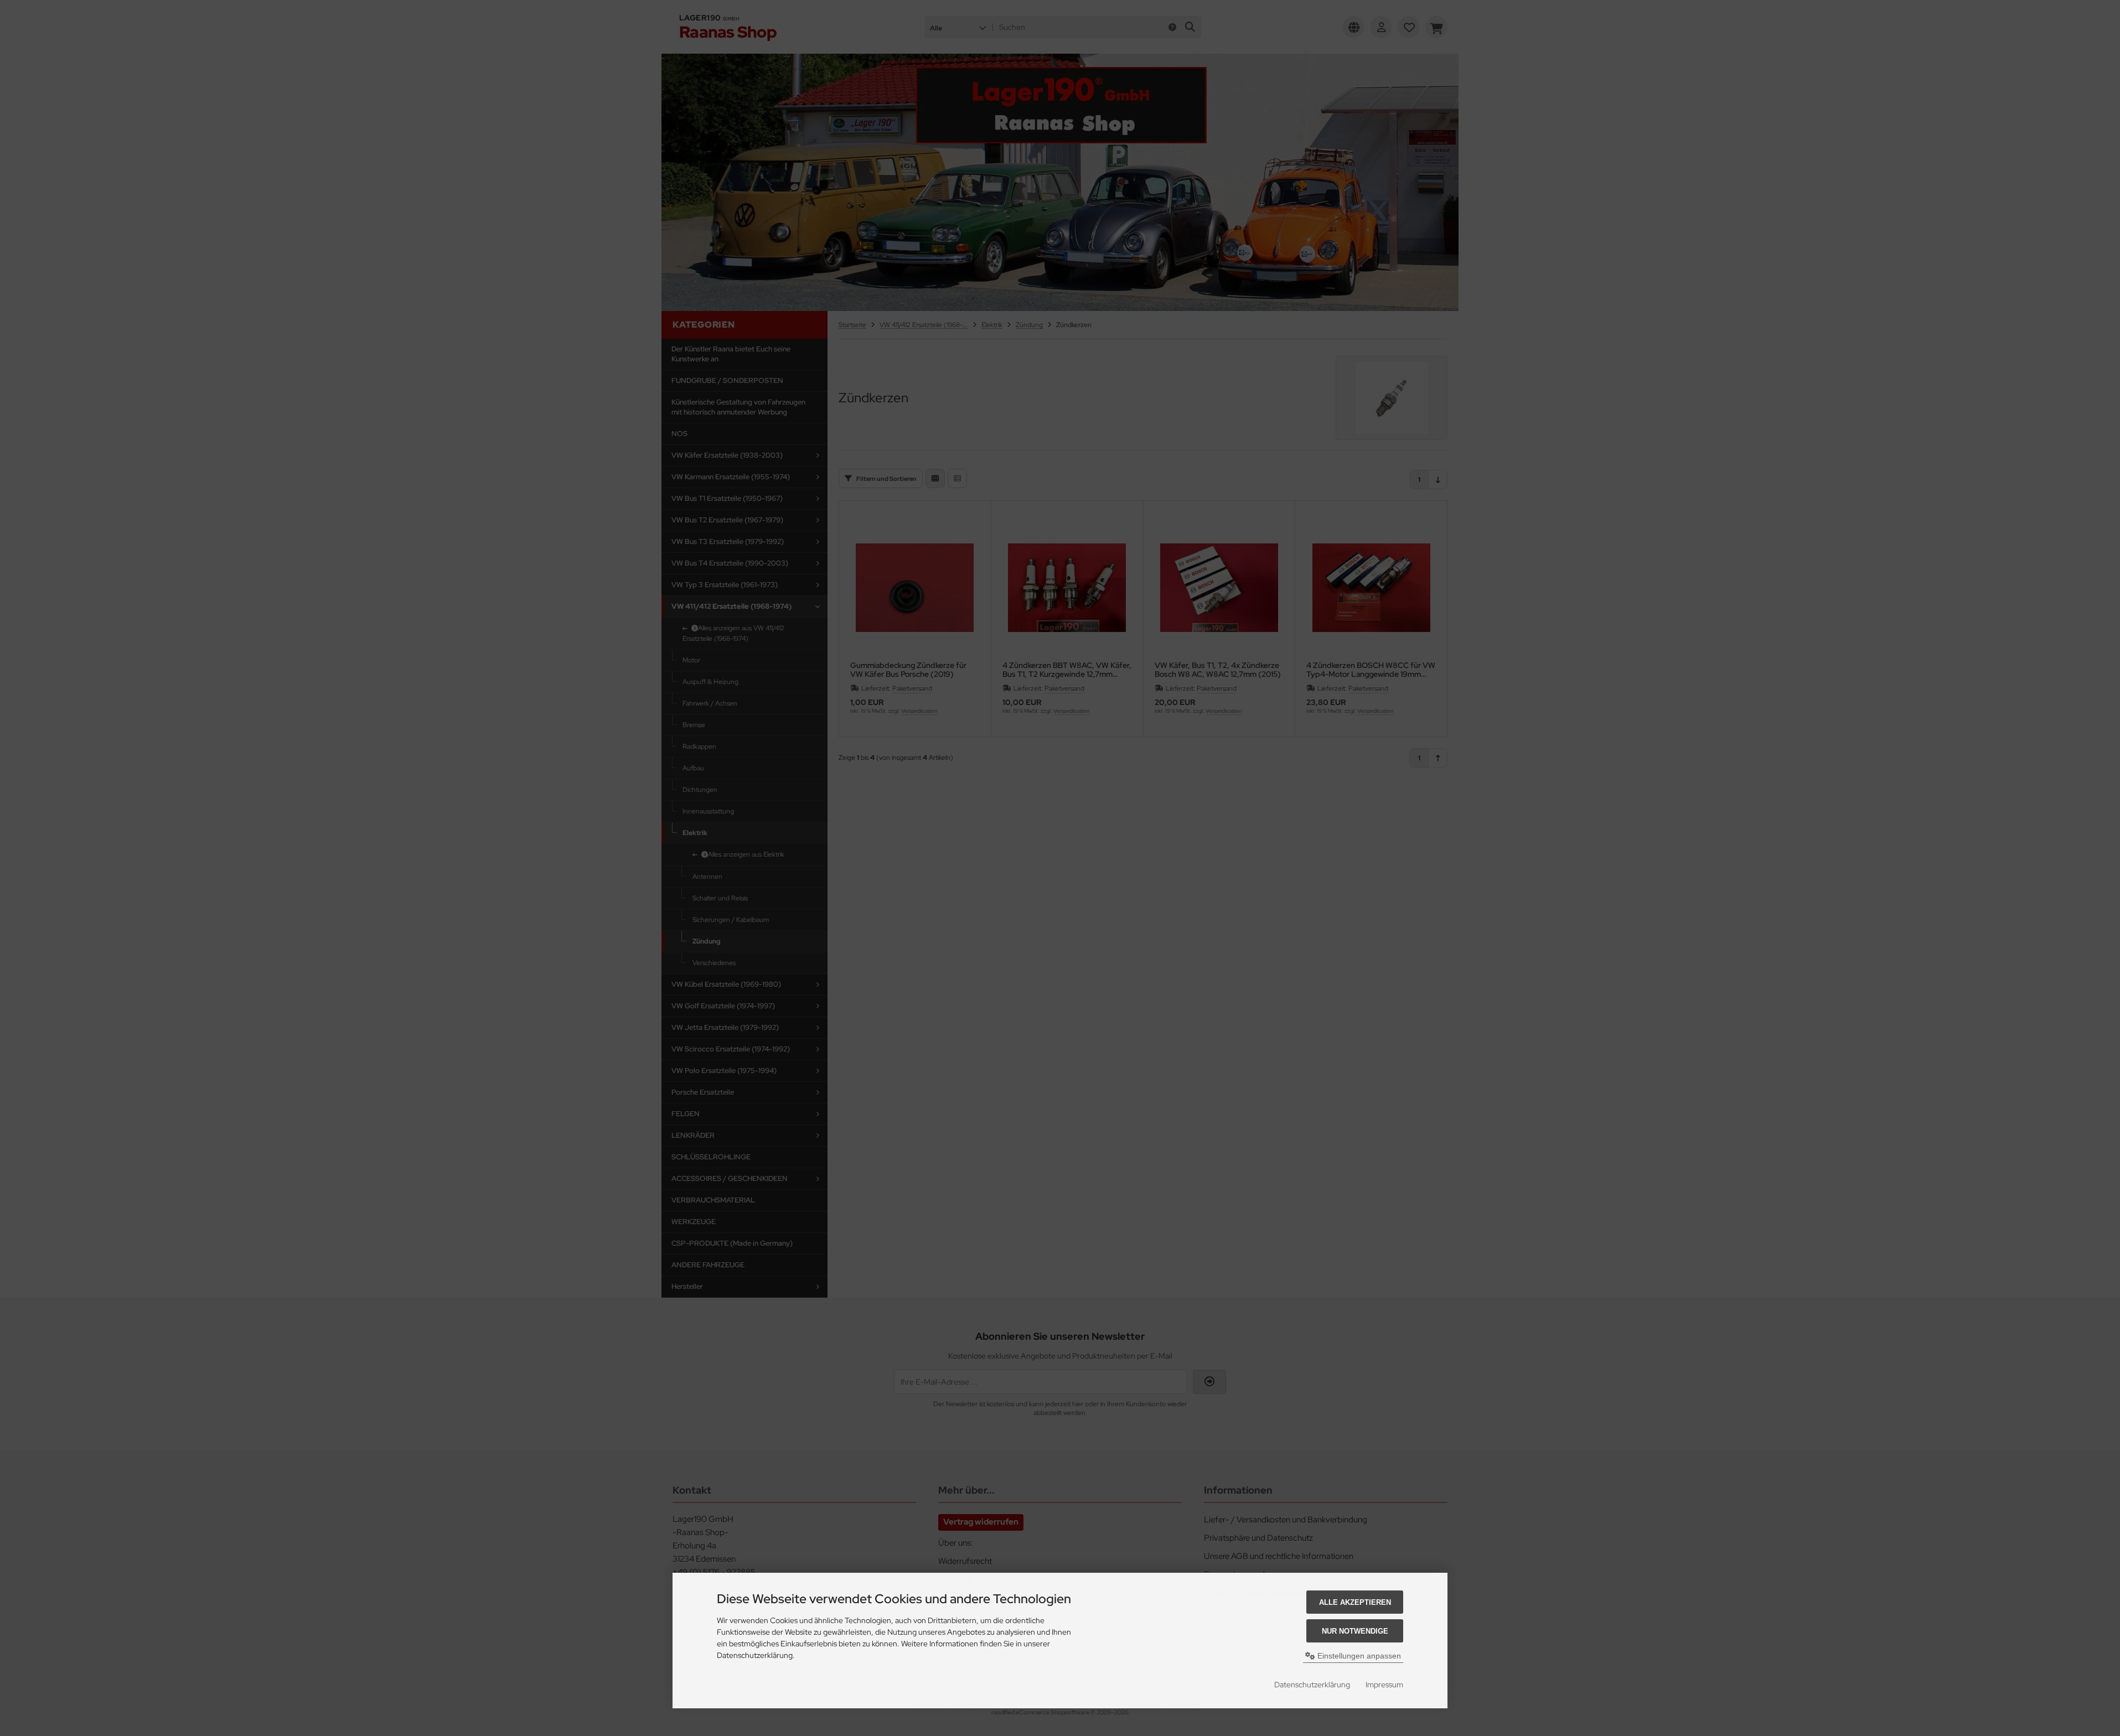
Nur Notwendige (1355, 1631)
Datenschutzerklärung (1312, 1685)
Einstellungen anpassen (1358, 1656)
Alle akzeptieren (1355, 1602)
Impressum (1384, 1685)
